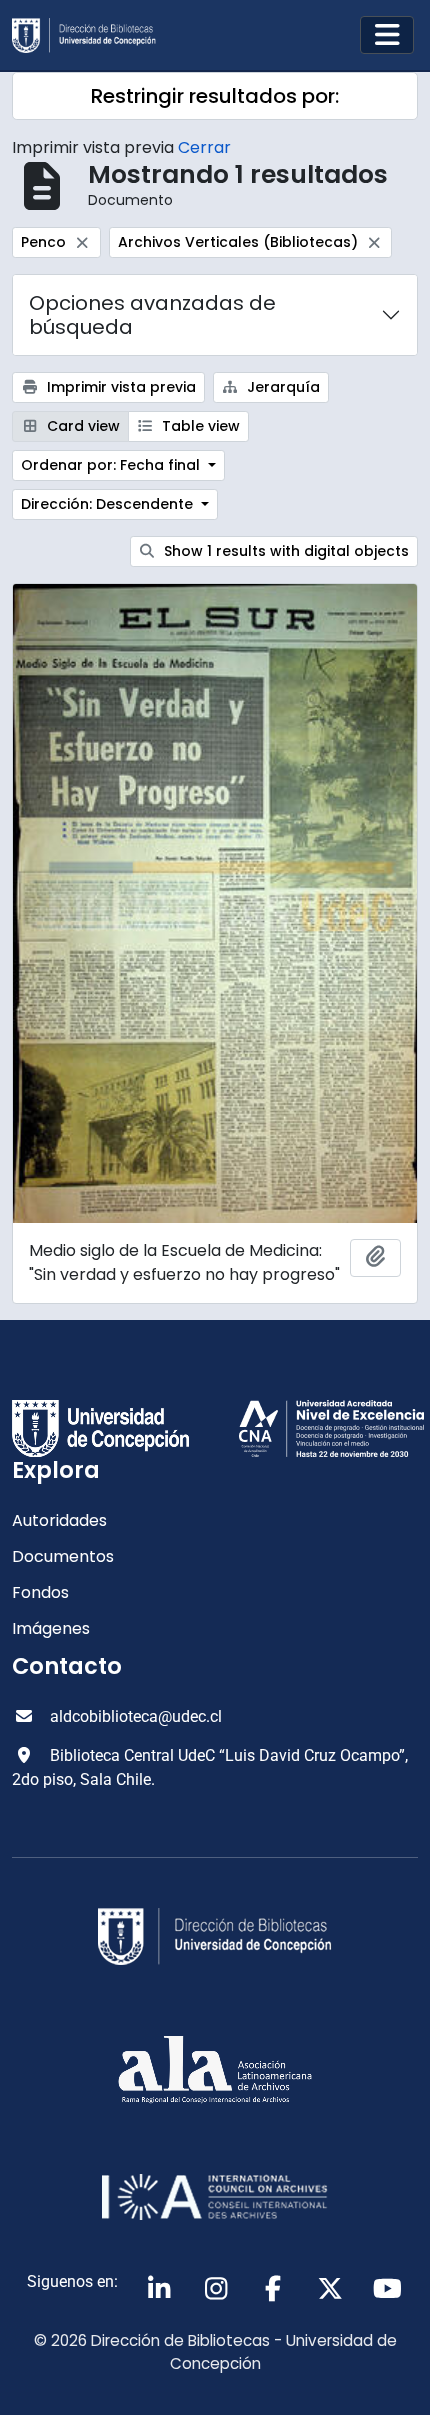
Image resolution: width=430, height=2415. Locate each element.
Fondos (40, 1592)
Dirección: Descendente (109, 504)
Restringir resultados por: (215, 96)
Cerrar (204, 147)
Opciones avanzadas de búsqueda (152, 315)
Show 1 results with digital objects (284, 551)
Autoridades (59, 1520)
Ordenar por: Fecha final (112, 465)
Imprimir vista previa (119, 387)
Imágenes (51, 1628)
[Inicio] (92, 35)
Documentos (63, 1556)
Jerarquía (281, 387)
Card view (81, 426)
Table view (199, 426)
